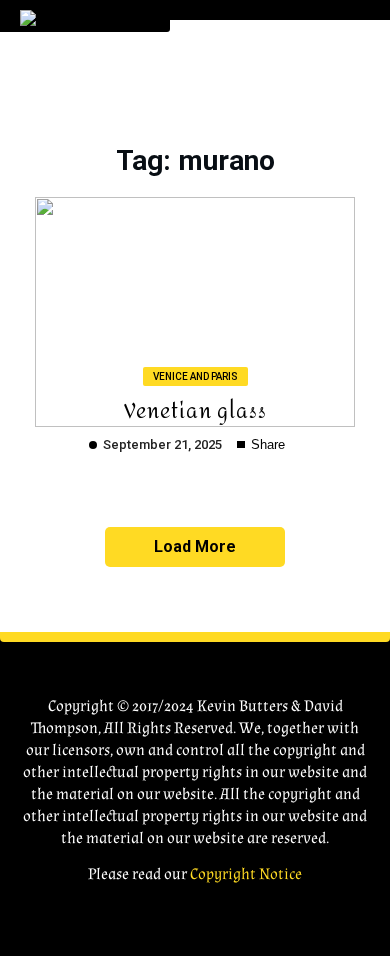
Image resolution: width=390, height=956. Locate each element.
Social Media (243, 310)
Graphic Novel (252, 142)
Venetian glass (195, 409)
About (217, 100)
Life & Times (235, 184)
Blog (210, 268)
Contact (228, 352)
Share (266, 444)
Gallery (221, 226)
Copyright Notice (246, 874)
